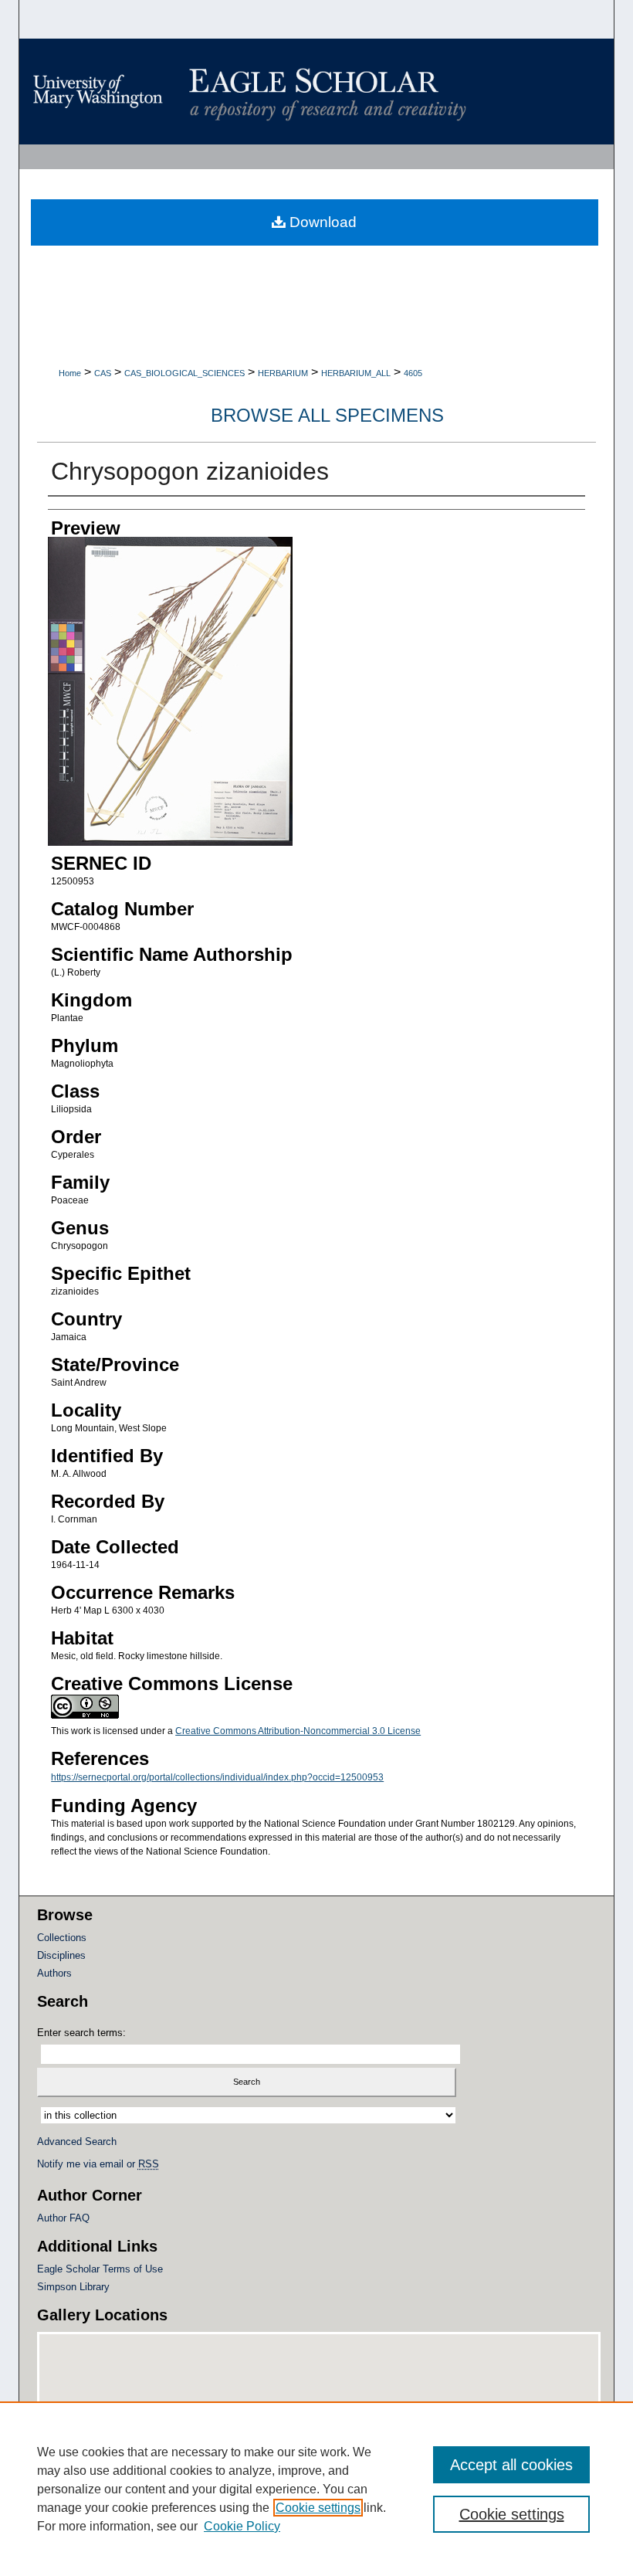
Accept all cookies (511, 2465)
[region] (316, 2489)
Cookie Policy (242, 2526)
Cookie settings (318, 2508)
